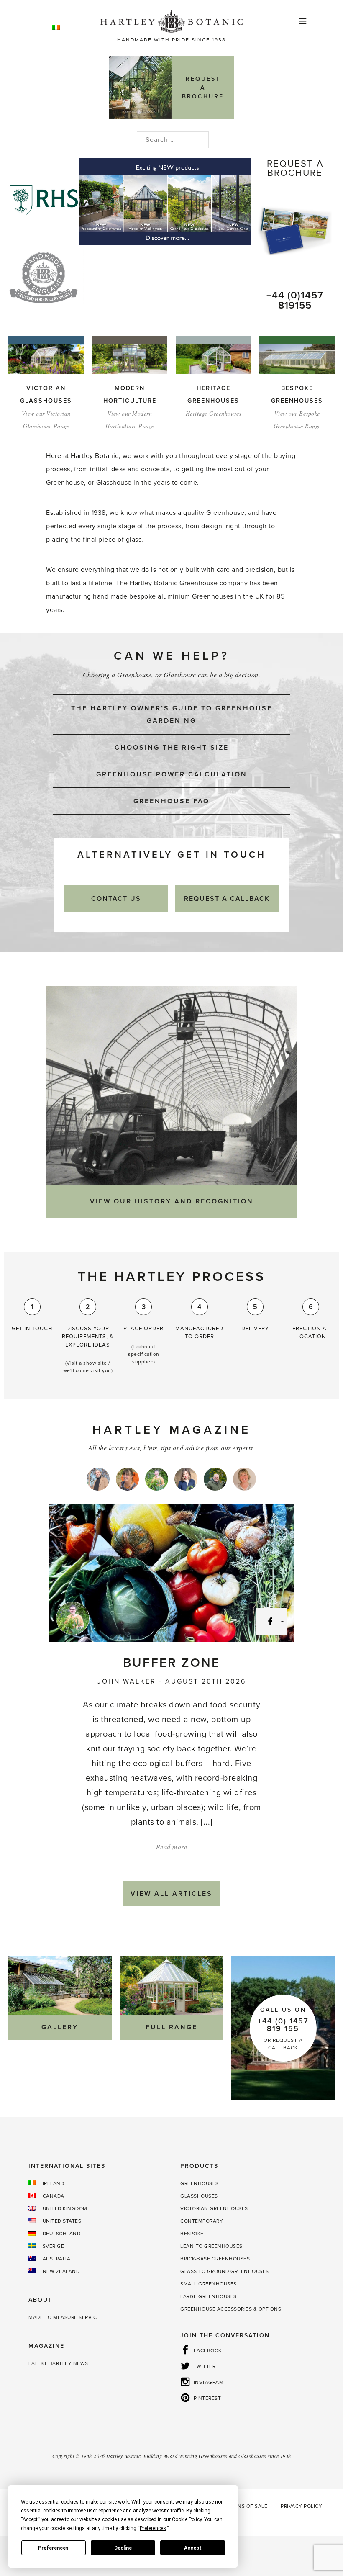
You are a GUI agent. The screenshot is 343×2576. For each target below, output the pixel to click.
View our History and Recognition (172, 1201)
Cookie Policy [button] (187, 2519)
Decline (123, 2548)
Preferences (53, 2548)
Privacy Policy (301, 2506)
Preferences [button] (153, 2528)
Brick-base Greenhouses (215, 2259)
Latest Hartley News (58, 2363)
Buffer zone (171, 1663)
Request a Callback (227, 899)
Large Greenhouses (209, 2296)
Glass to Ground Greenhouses (225, 2271)
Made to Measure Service (64, 2317)
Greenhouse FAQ (171, 801)
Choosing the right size (172, 748)
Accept (193, 2548)
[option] (167, 202)
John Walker (127, 1681)
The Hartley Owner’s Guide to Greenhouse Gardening (172, 715)
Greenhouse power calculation (172, 774)
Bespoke (192, 2234)
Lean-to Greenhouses (211, 2246)
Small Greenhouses (209, 2284)
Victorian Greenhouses (214, 2208)
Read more (172, 1847)
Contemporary (202, 2221)
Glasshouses (199, 2196)
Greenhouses (200, 2183)
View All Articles (171, 1894)
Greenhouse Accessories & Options (231, 2309)
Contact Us (116, 899)
